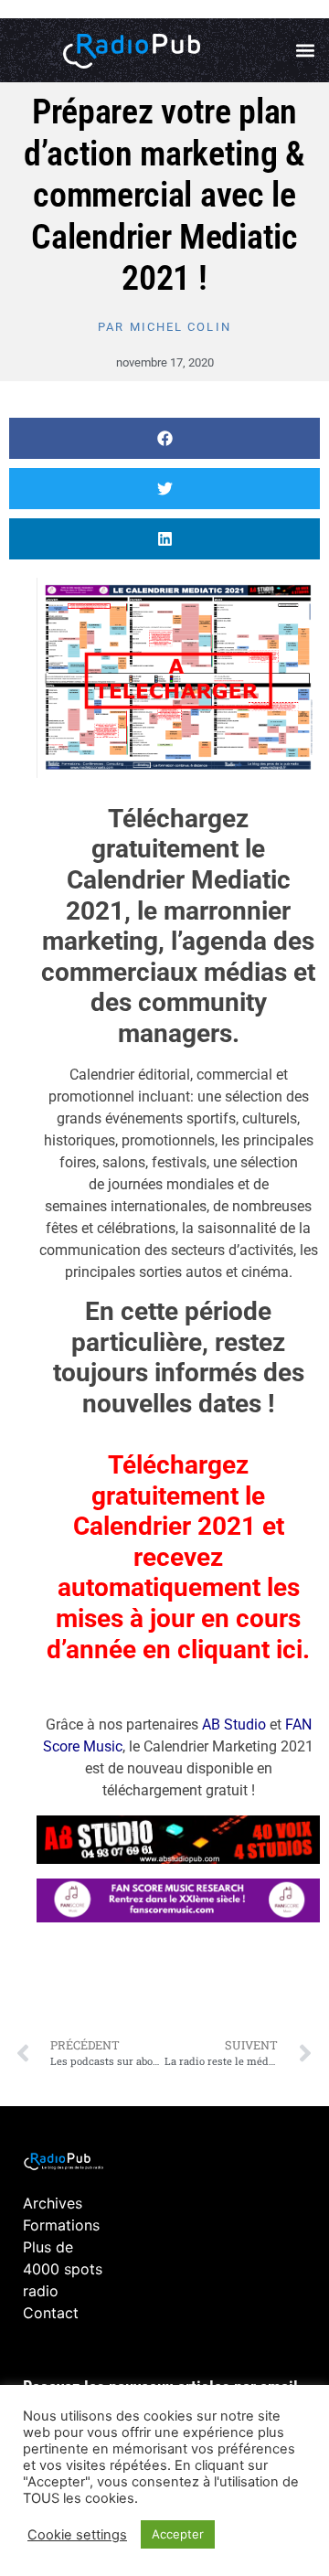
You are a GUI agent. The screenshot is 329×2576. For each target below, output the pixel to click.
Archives (53, 2203)
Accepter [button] (178, 2534)
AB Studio (234, 1724)
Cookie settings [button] (77, 2535)
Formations (61, 2225)
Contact (51, 2313)
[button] (305, 51)
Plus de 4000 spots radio (63, 2269)
